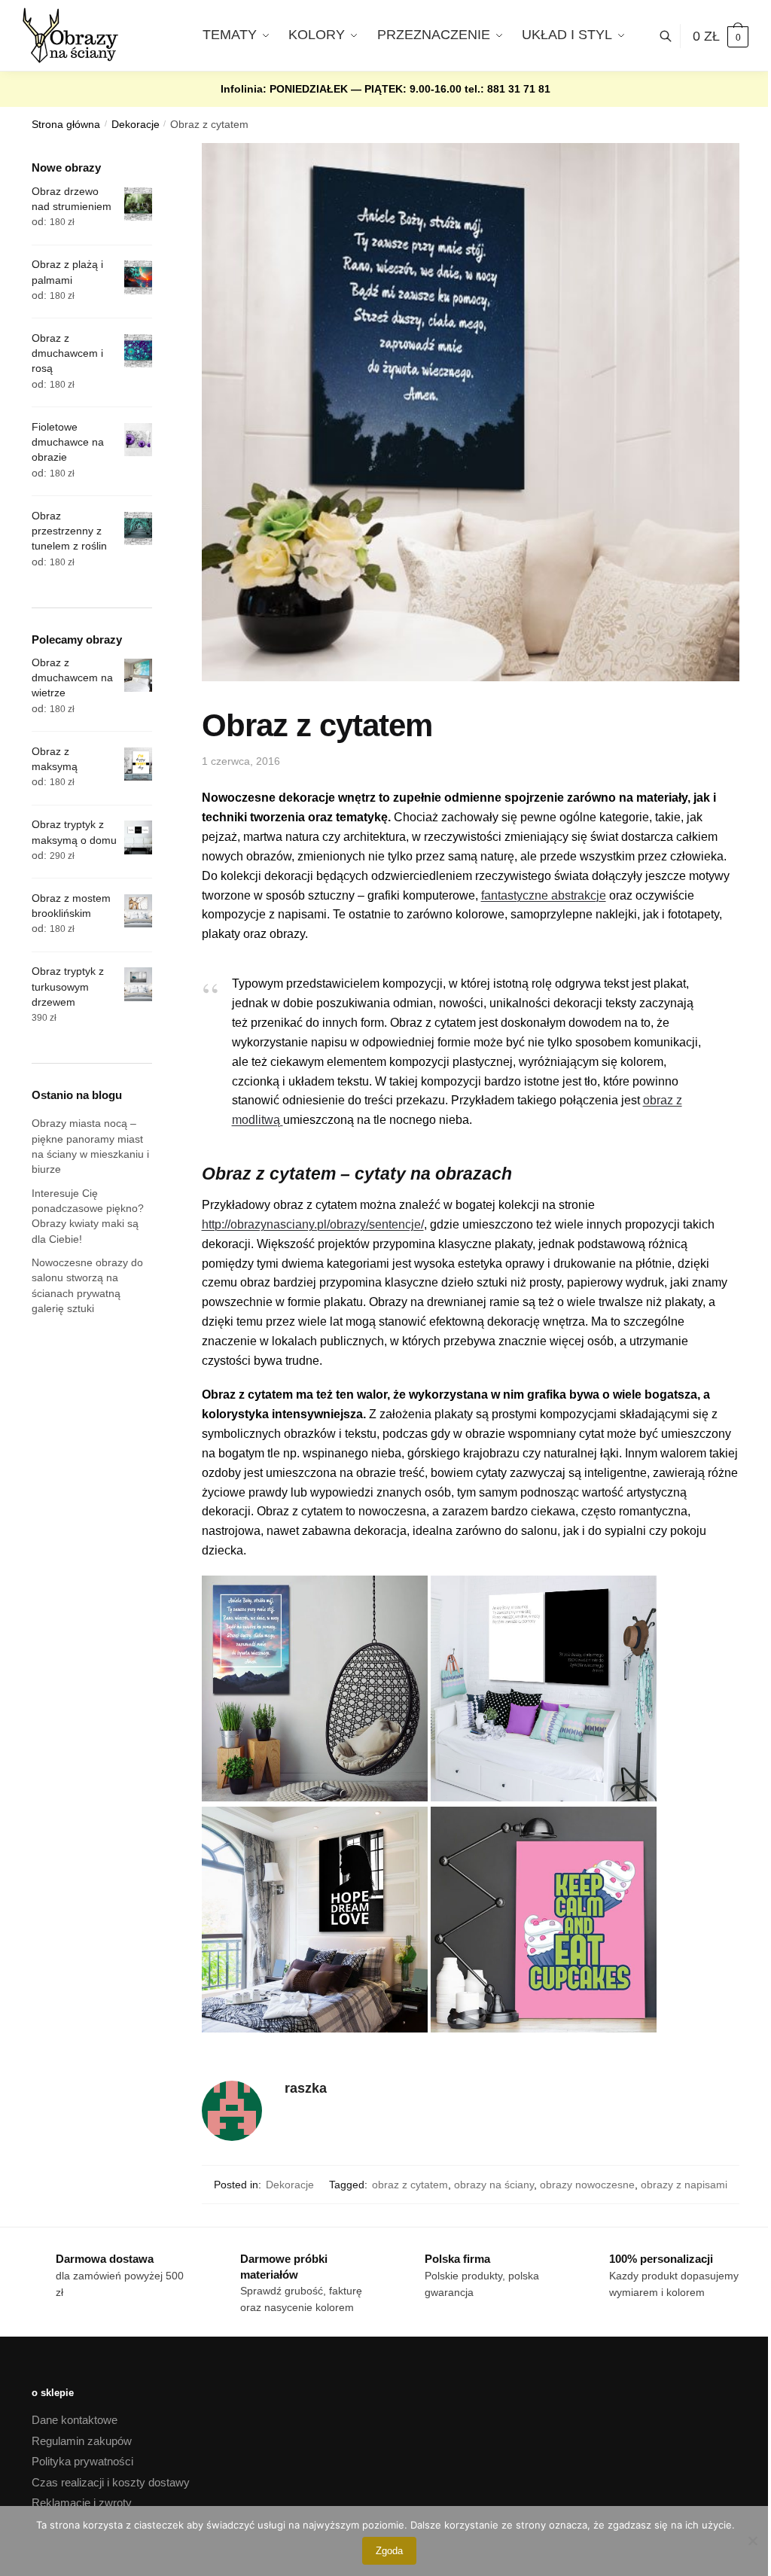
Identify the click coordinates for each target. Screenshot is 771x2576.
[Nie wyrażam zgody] (752, 2541)
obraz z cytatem (410, 2185)
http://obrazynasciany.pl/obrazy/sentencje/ (313, 1224)
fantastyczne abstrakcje (544, 895)
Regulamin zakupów (82, 2441)
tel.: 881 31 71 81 (507, 89)
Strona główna (66, 125)
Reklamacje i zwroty (82, 2503)
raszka (306, 2088)
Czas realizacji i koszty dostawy (111, 2482)
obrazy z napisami (684, 2185)
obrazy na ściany (494, 2185)
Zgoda (389, 2551)
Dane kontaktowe (75, 2420)
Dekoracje (136, 125)
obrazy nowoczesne (587, 2185)
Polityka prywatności (82, 2461)
